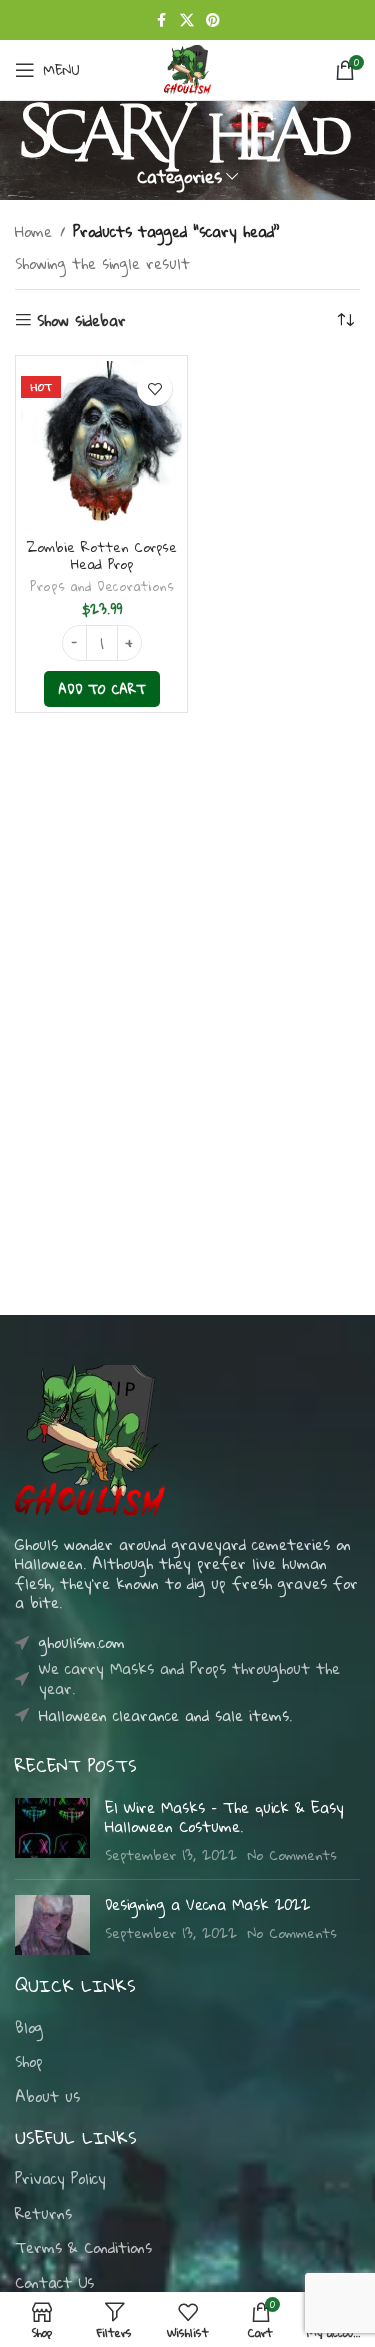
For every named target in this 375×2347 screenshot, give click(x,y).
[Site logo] (187, 68)
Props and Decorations (102, 586)
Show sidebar (81, 320)
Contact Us (54, 2283)
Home (33, 231)
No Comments (292, 1854)
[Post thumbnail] (52, 1831)
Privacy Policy (60, 2179)
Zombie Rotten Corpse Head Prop (102, 555)
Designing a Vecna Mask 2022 (207, 1904)
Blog (29, 2028)
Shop (29, 2062)
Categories (179, 176)
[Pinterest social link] (213, 20)
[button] (102, 689)
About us (47, 2097)
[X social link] (187, 20)
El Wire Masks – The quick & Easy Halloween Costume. (224, 1817)
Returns (43, 2214)
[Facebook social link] (162, 20)
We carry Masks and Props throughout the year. (189, 1678)
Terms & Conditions (83, 2248)
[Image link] (90, 1437)
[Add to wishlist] (154, 388)
